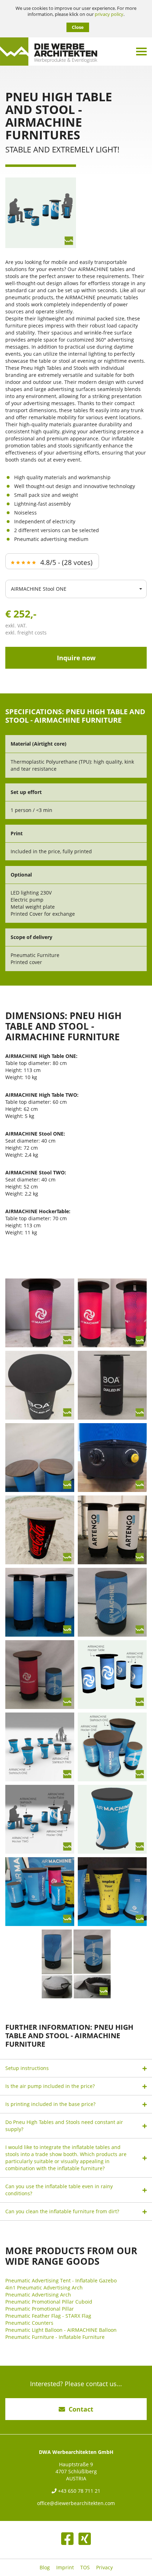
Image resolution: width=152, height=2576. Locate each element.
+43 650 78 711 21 (78, 2491)
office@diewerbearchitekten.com (76, 2503)
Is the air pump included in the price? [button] (50, 2086)
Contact (81, 2409)
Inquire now (76, 658)
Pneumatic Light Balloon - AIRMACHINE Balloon (61, 2330)
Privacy (104, 2568)
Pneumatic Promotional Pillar (40, 2309)
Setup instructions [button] (27, 2068)
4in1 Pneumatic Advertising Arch (44, 2288)
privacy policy (109, 14)
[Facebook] (67, 2539)
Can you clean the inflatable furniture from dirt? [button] (62, 2211)
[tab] (76, 2068)
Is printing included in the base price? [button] (50, 2104)
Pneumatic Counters (29, 2323)
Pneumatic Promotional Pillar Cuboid (49, 2302)
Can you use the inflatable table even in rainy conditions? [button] (59, 2190)
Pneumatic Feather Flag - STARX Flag (48, 2316)
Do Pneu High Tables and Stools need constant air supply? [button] (64, 2126)
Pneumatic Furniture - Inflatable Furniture (55, 2337)
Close (78, 27)
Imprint (65, 2568)
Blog (45, 2568)
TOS (85, 2568)
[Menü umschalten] (141, 52)
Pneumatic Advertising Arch (38, 2295)
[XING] (85, 2539)
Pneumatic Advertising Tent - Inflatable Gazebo (61, 2280)
